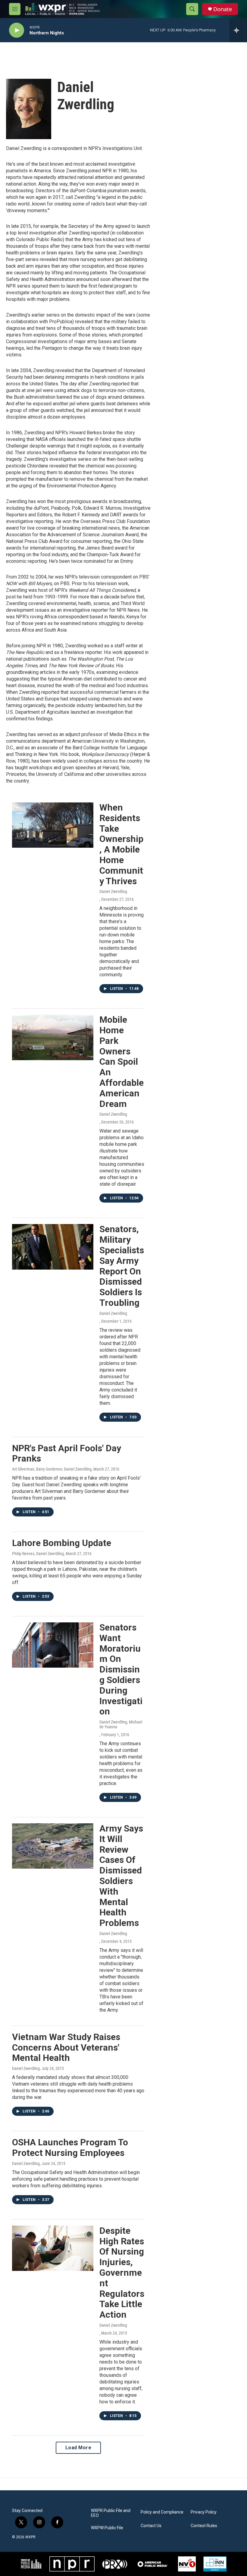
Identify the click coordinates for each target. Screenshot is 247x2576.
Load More (78, 2448)
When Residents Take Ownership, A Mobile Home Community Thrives (121, 844)
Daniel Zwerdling (113, 891)
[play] (17, 30)
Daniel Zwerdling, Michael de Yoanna (121, 1724)
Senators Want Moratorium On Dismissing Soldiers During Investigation (121, 1669)
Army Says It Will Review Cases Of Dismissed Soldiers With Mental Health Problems (121, 1876)
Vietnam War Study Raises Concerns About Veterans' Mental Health (66, 2047)
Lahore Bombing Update (62, 1543)
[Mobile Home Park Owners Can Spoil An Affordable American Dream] (53, 1037)
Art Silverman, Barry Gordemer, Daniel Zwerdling (52, 1469)
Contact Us (151, 2526)
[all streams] (238, 30)
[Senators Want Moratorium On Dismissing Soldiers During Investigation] (53, 1645)
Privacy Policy (204, 2512)
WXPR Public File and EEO (111, 2513)
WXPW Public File (107, 2528)
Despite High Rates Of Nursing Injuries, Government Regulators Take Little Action (122, 2273)
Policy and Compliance (162, 2512)
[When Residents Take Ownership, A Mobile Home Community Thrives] (53, 825)
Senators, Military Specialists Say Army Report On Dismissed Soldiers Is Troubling (122, 1266)
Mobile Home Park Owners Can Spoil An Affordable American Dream (122, 1062)
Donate (223, 9)
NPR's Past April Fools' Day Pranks (67, 1453)
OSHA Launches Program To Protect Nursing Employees (70, 2147)
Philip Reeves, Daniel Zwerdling (38, 1554)
